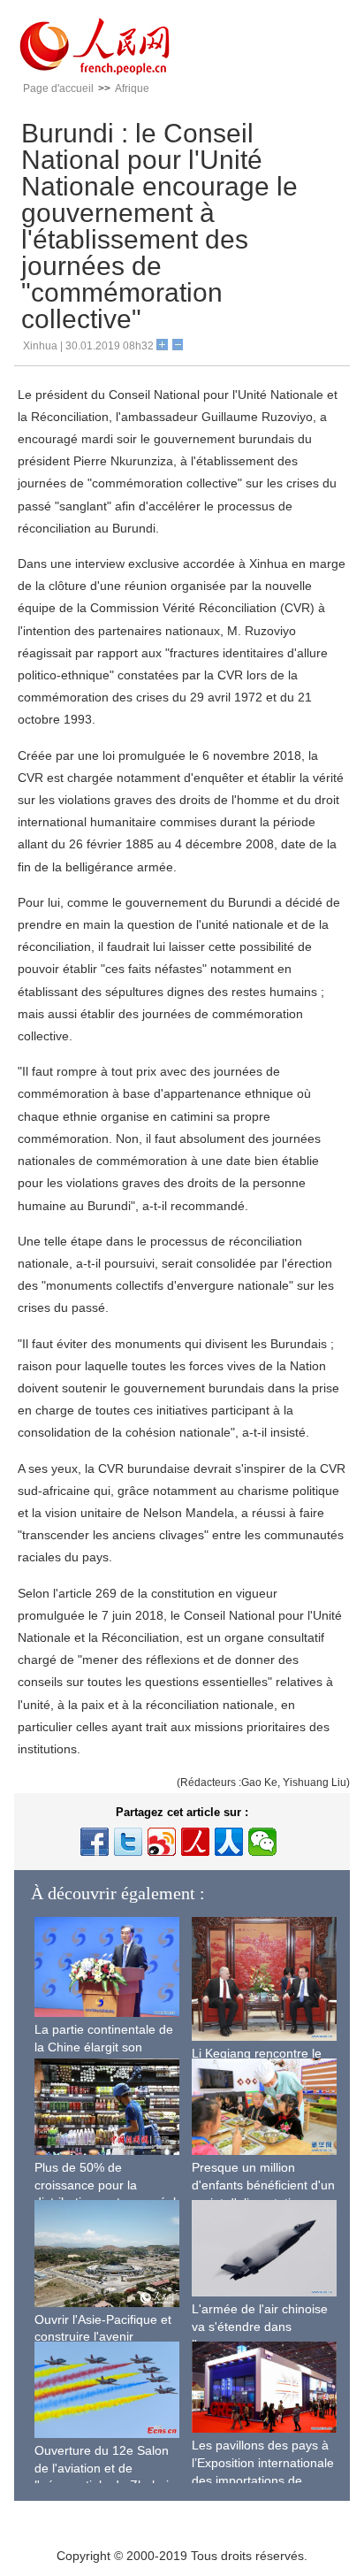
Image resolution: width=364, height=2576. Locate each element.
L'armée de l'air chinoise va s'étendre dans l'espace (260, 2326)
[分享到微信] (262, 1842)
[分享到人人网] (229, 1842)
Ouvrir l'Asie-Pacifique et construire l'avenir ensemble (103, 2337)
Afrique (132, 88)
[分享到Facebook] (95, 1842)
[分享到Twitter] (128, 1842)
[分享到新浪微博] (162, 1842)
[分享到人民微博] (195, 1842)
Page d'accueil (58, 88)
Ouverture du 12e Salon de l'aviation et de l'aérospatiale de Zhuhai (102, 2468)
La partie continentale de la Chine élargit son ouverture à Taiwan (104, 2047)
